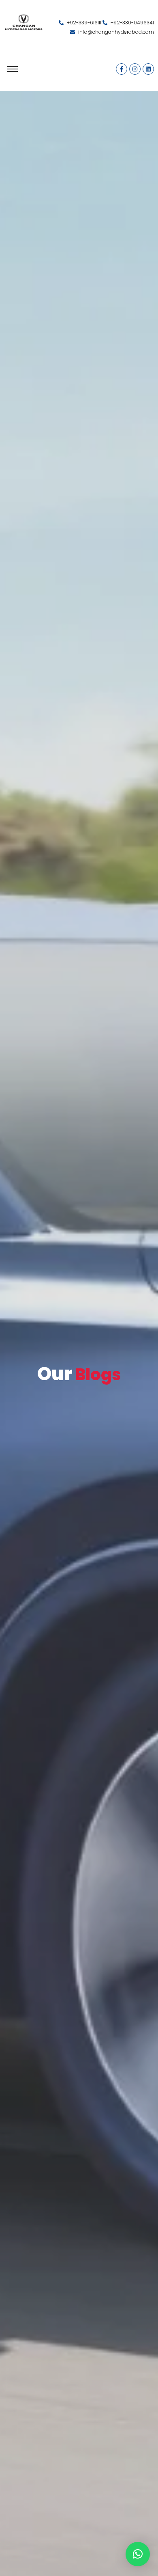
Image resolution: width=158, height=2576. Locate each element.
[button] (138, 2554)
